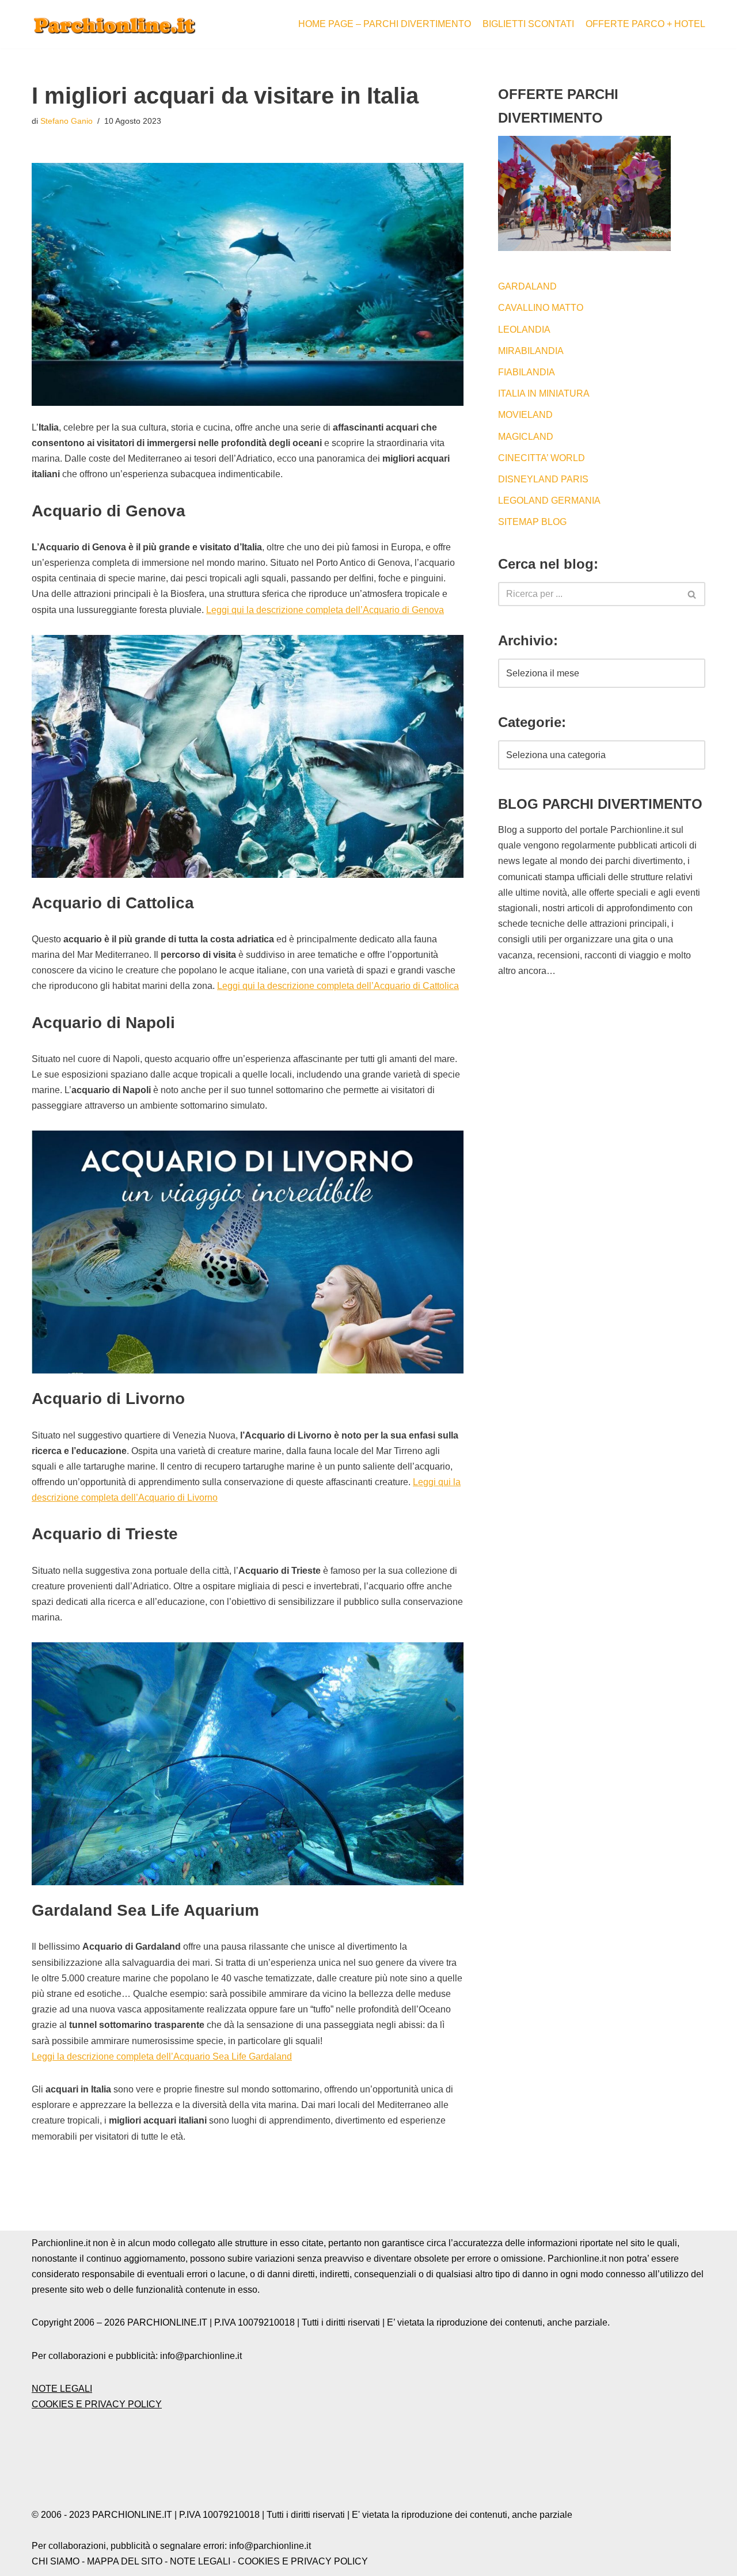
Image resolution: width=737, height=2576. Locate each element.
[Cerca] (692, 594)
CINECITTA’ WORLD (542, 458)
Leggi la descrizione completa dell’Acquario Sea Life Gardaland (162, 2056)
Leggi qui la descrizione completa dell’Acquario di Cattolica (338, 986)
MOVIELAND (525, 415)
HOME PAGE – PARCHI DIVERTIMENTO (385, 24)
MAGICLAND (526, 437)
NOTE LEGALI (62, 2389)
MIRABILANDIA (531, 351)
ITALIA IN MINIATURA (544, 393)
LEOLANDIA (524, 330)
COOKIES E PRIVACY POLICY (97, 2404)
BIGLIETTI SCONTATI (528, 24)
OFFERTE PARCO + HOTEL (645, 24)
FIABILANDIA (527, 372)
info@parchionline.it (270, 2546)
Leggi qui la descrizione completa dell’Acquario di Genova (325, 610)
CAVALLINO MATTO (541, 308)
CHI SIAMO (56, 2561)
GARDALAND (527, 286)
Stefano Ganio (67, 121)
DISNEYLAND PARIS (543, 479)
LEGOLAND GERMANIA (549, 501)
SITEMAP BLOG (532, 522)
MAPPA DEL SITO (125, 2561)
